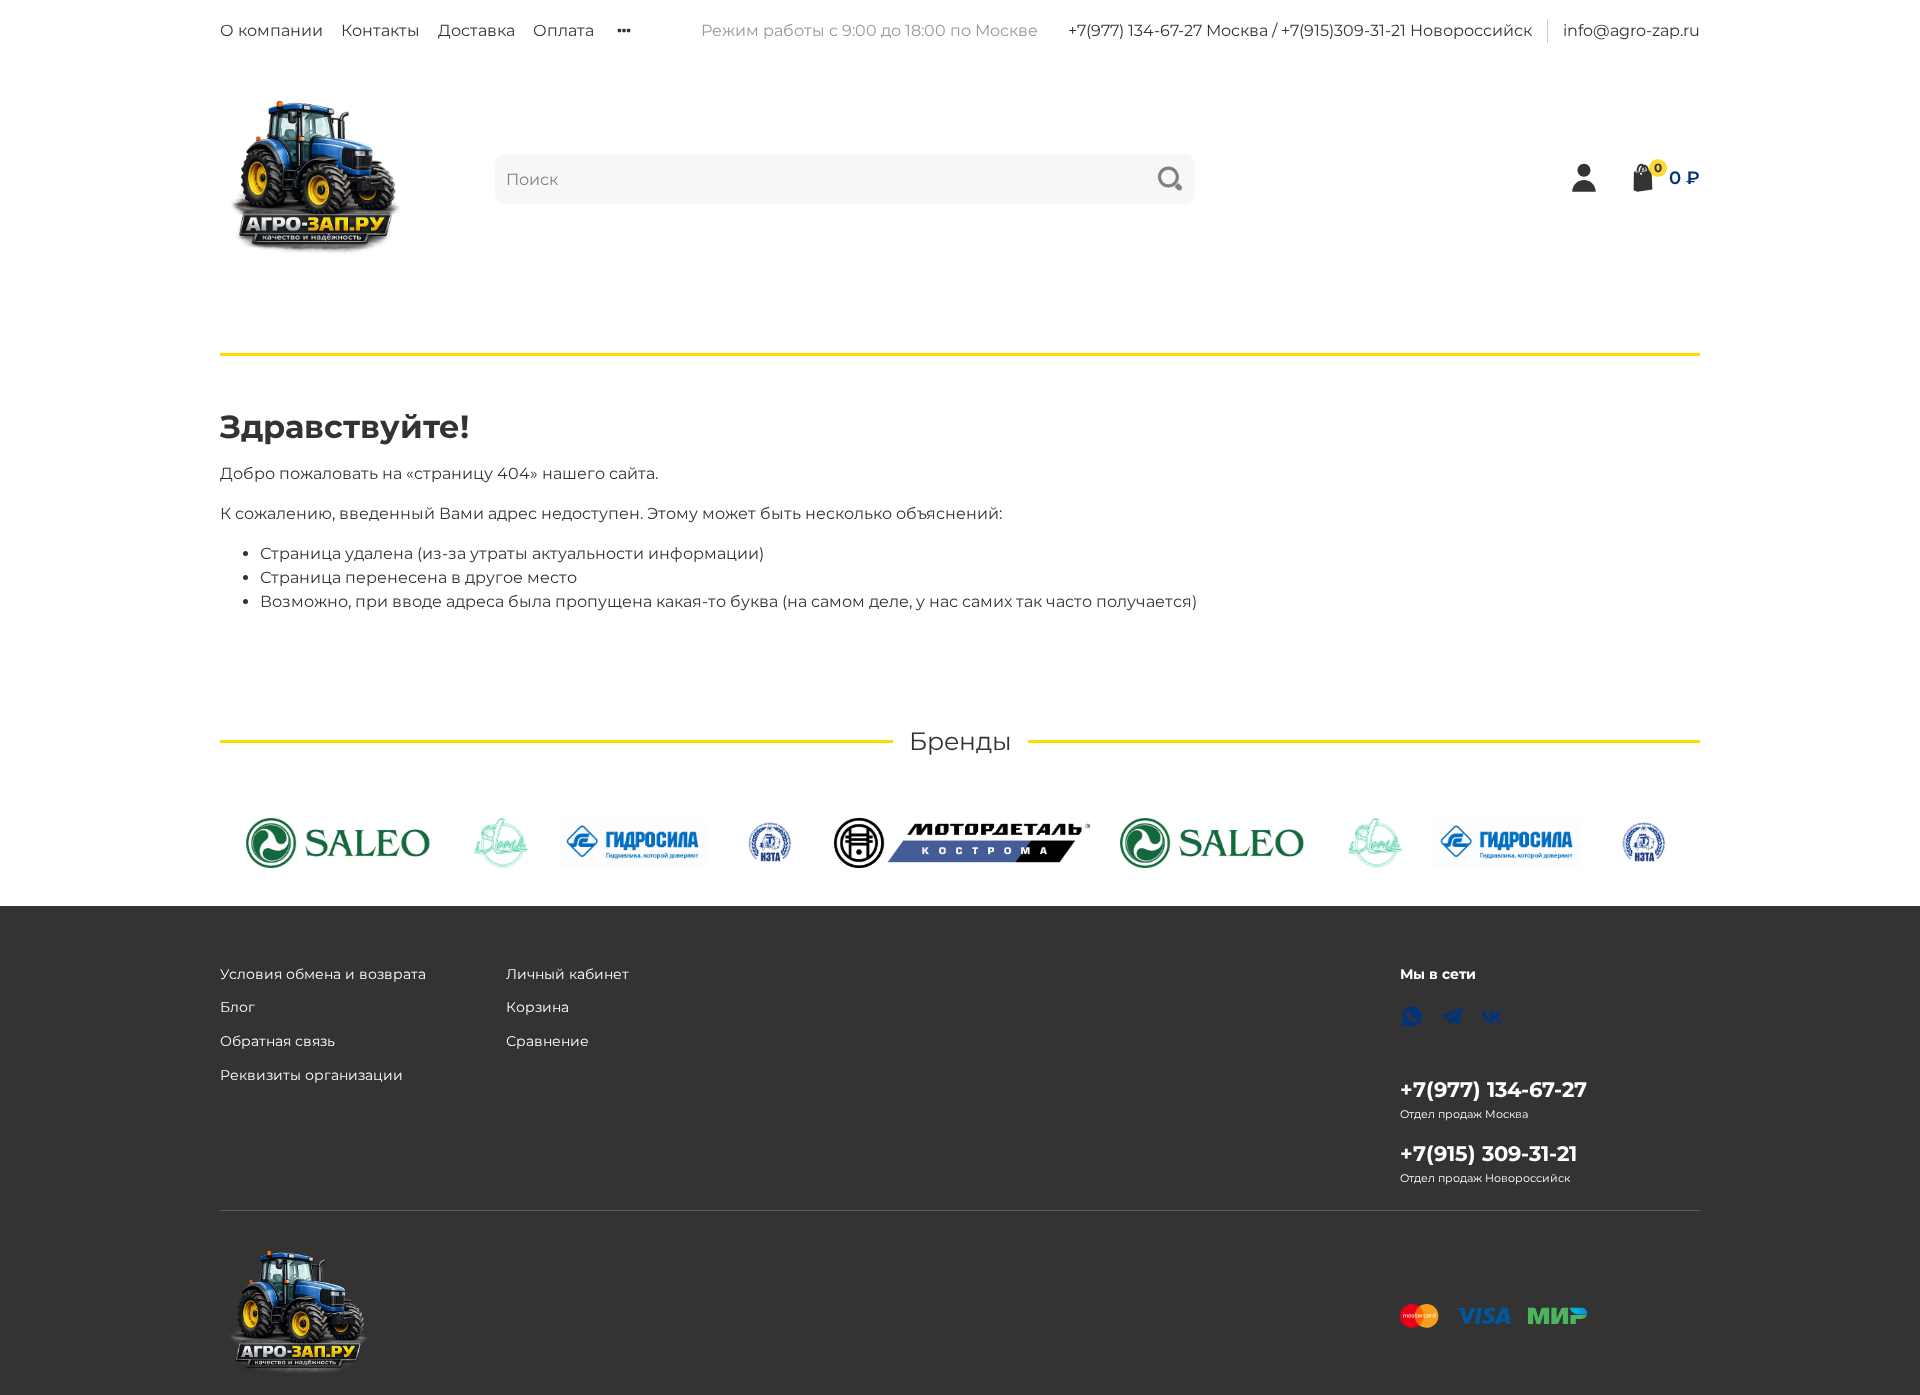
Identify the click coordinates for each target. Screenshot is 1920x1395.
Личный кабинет (567, 974)
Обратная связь (277, 1041)
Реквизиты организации (311, 1075)
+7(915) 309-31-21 (1488, 1153)
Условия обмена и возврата (323, 974)
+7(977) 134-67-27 (1493, 1089)
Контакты (380, 30)
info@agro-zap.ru (1631, 30)
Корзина (537, 1007)
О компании (271, 30)
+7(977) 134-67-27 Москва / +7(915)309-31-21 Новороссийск (1300, 30)
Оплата (563, 30)
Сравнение (547, 1041)
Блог (237, 1007)
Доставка (476, 30)
